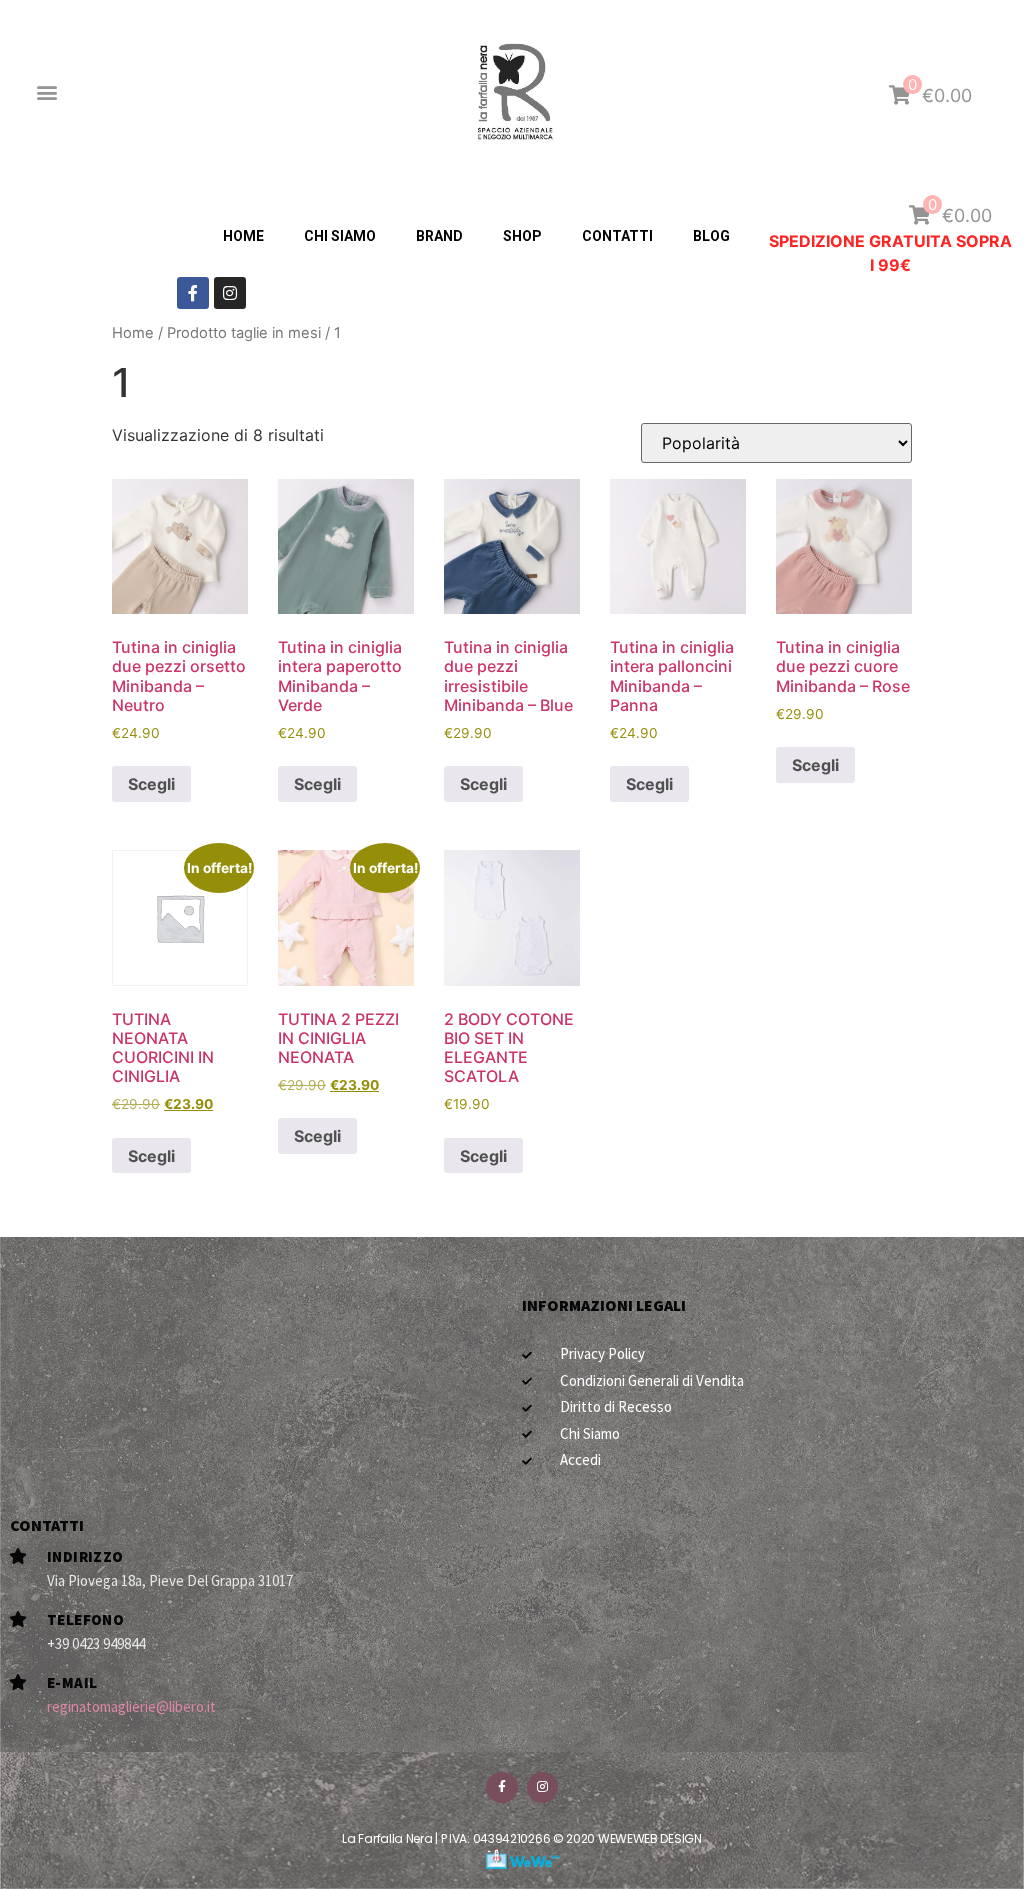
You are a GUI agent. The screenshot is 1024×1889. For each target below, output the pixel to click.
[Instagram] (230, 293)
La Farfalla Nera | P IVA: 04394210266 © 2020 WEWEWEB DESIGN (521, 1838)
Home (133, 333)
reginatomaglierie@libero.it (131, 1706)
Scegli (151, 784)
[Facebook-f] (193, 293)
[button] (46, 92)
